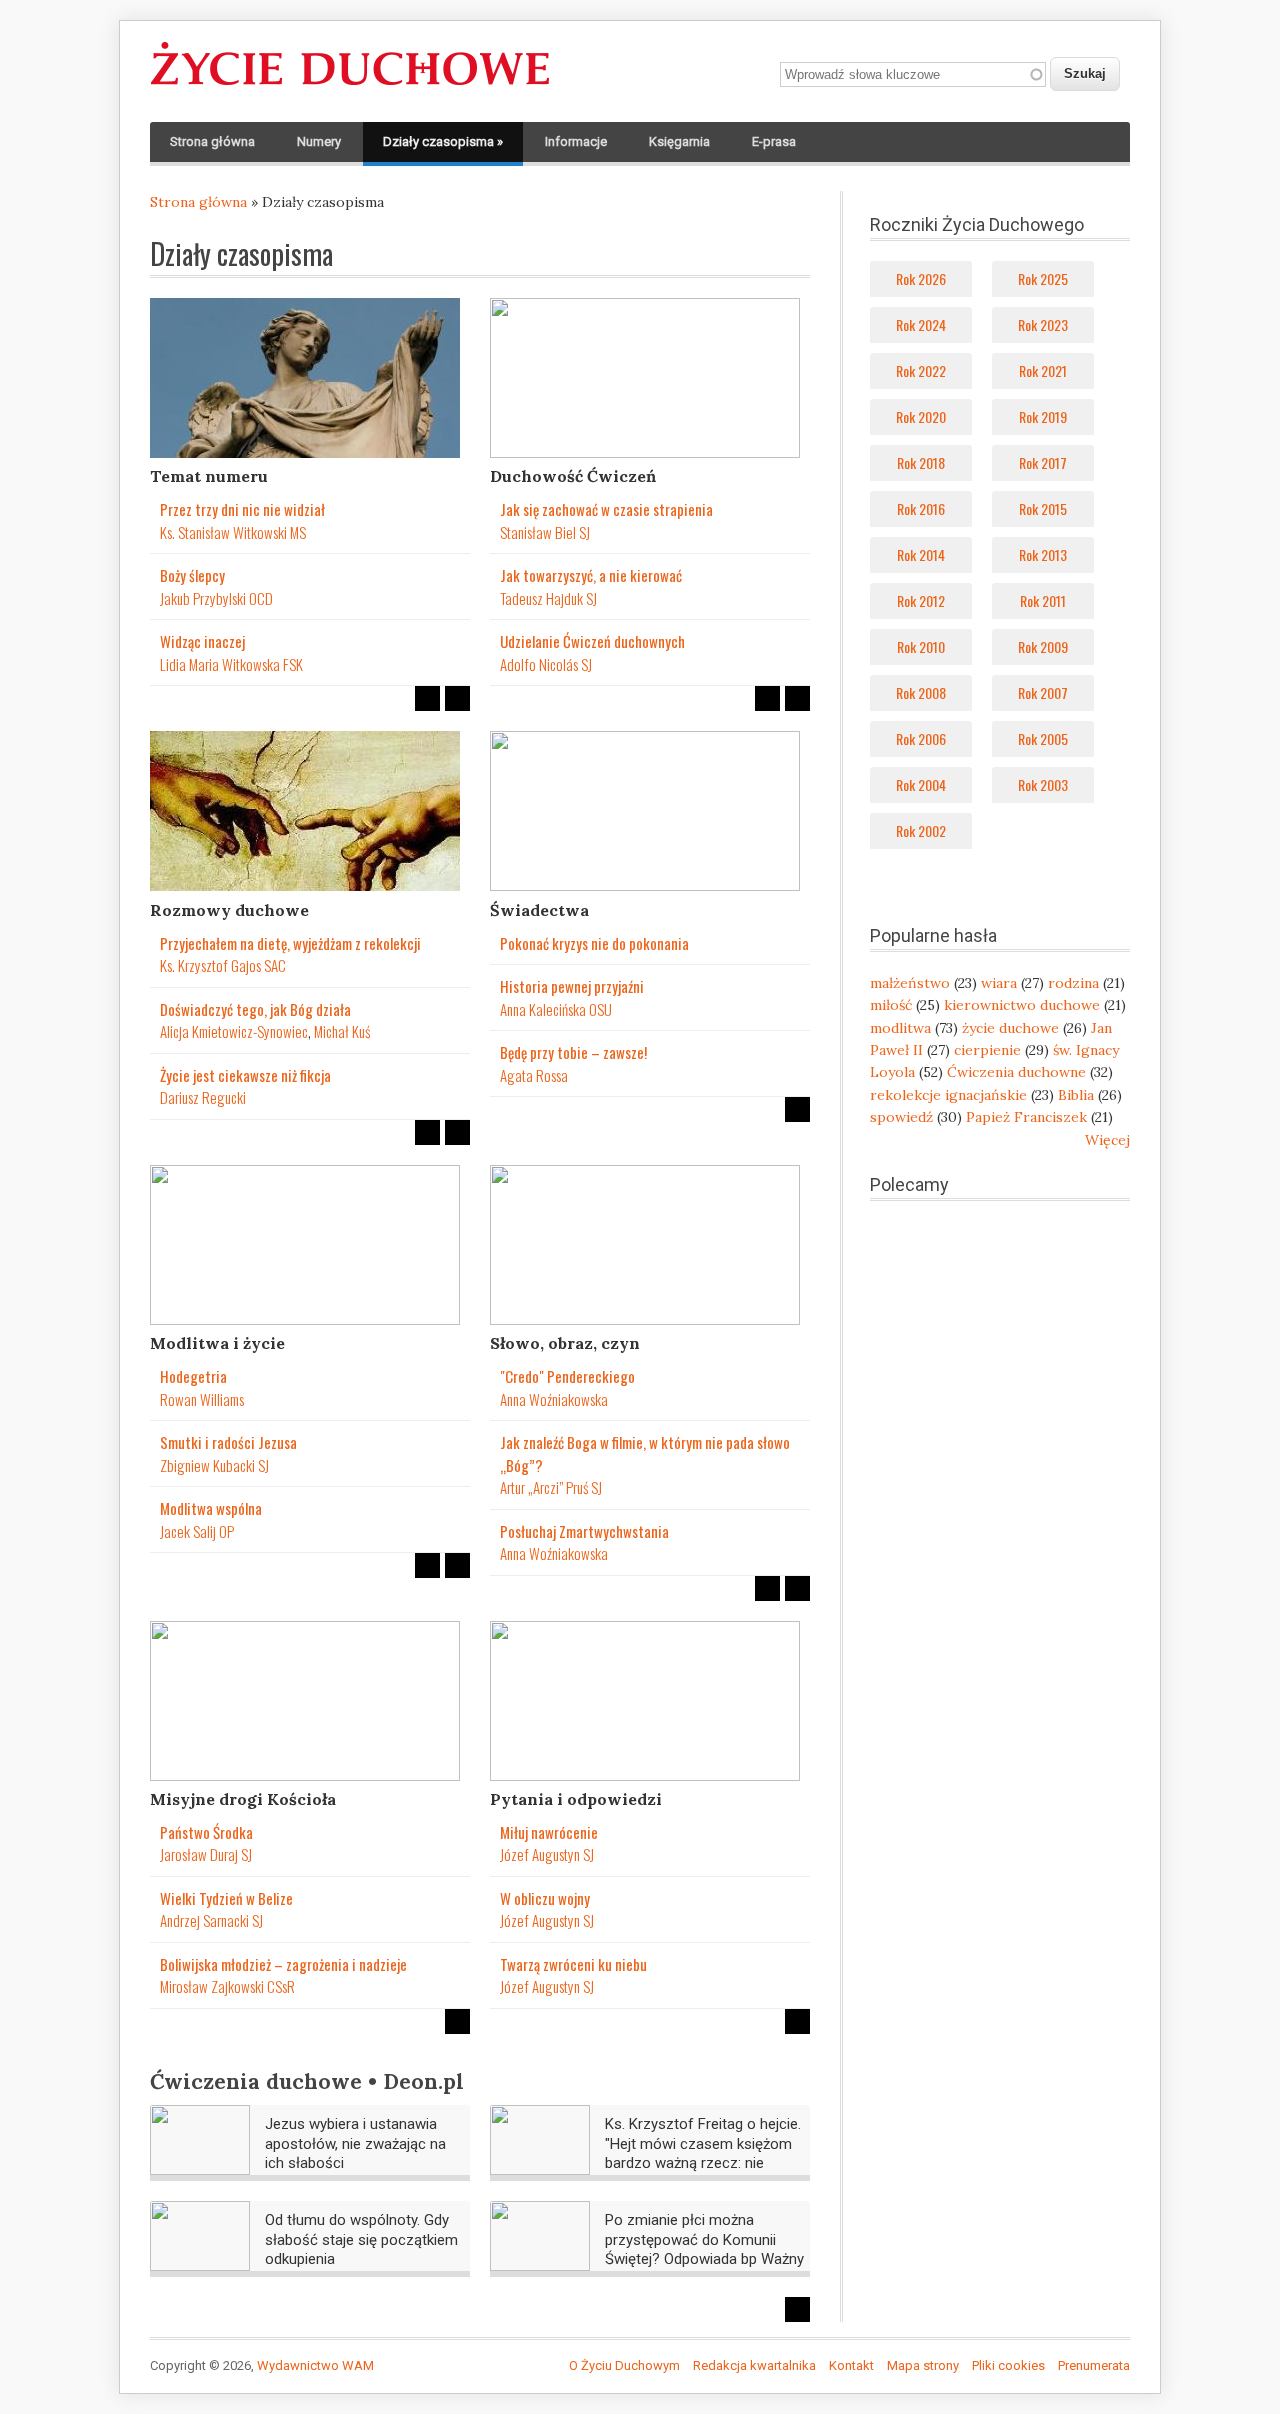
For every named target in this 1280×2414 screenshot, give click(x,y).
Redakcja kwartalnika (754, 2365)
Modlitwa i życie (217, 1343)
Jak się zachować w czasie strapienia (606, 509)
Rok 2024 (921, 324)
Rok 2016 (921, 508)
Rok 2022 (921, 370)
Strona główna (212, 141)
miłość (891, 1005)
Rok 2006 (921, 738)
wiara (999, 983)
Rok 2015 (1043, 508)
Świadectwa (539, 910)
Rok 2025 (1043, 278)
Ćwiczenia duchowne (1016, 1072)
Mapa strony (923, 2365)
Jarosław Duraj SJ (206, 1854)
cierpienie (987, 1050)
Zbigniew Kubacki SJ (214, 1465)
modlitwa (900, 1028)
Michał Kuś (342, 1031)
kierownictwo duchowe (1022, 1005)
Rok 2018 (921, 462)
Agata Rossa (534, 1075)
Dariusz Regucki (203, 1097)
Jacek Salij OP (197, 1531)
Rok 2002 (921, 830)
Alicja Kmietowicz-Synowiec (234, 1031)
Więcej (1107, 1140)
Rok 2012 (921, 600)
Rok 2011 (1043, 600)
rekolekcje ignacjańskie (948, 1095)
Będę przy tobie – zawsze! (573, 1052)
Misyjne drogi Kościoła (243, 1799)
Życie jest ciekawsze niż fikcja (245, 1075)
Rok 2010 (921, 646)
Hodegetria (193, 1376)
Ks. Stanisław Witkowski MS (233, 532)
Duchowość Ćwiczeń (573, 476)
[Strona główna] (350, 86)
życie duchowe (1010, 1028)
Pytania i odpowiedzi (576, 1799)
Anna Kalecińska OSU (556, 1009)
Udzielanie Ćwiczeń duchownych (592, 641)
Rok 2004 (921, 784)
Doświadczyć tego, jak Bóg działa (255, 1009)
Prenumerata (1094, 2365)
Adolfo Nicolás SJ (546, 664)
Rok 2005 (1043, 738)
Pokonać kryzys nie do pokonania (594, 943)
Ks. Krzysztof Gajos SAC (223, 965)
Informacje (576, 141)
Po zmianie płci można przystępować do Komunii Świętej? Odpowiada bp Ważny (704, 2239)
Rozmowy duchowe (229, 910)
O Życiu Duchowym (624, 2365)
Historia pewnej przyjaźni (572, 986)
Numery (319, 141)
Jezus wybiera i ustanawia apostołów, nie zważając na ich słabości (355, 2143)
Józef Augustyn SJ (547, 1854)
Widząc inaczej (202, 641)
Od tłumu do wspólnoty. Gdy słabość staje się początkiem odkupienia (361, 2239)
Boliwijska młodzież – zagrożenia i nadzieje (283, 1964)
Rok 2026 (921, 278)
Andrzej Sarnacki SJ (211, 1920)
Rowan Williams (202, 1399)
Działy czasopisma (443, 141)
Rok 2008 (921, 692)
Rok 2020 (921, 416)
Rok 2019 (1043, 416)
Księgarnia (679, 141)
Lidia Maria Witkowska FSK (231, 664)
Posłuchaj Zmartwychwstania (584, 1531)
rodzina (1073, 983)
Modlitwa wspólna (211, 1508)
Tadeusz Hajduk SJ (548, 598)
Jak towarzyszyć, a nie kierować (591, 575)
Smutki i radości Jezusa (228, 1442)
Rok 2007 (1043, 692)
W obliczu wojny (545, 1898)
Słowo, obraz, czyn (565, 1343)
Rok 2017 (1043, 462)
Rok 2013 (1043, 554)
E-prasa (774, 141)
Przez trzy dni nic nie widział (242, 509)
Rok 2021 (1043, 370)
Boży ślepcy (192, 575)
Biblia (1076, 1095)
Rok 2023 (1043, 324)
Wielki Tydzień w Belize (226, 1898)
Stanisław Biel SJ (545, 532)
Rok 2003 (1043, 784)
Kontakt (851, 2365)
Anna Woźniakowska (554, 1399)
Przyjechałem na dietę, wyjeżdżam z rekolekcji (290, 943)
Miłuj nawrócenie (549, 1832)
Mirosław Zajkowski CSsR (227, 1986)
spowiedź (901, 1117)
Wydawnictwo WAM (315, 2365)
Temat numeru (209, 476)
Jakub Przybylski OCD (216, 598)
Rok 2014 (921, 554)
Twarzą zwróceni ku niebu (573, 1964)
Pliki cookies (1008, 2365)
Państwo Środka (206, 1832)
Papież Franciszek (1026, 1117)
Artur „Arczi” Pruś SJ (551, 1487)
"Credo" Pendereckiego (567, 1376)
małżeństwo (910, 983)
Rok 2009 (1043, 646)
